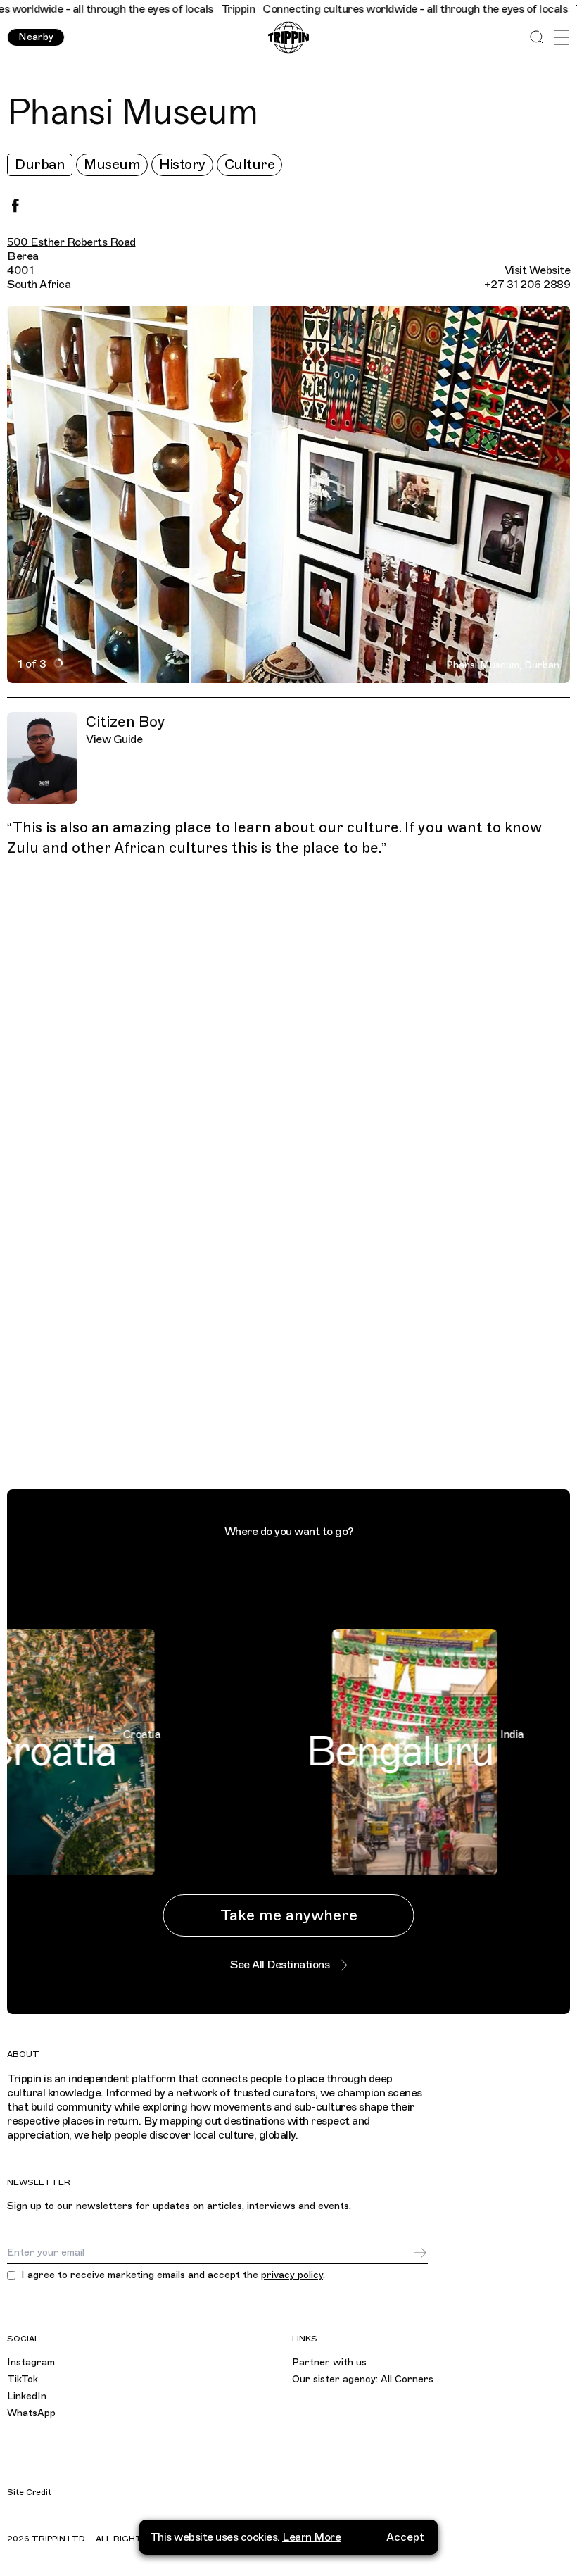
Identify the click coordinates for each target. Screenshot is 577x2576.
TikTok (23, 2379)
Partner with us (329, 2362)
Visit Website (538, 270)
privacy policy (292, 2275)
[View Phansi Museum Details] (297, 1184)
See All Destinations (280, 1965)
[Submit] (420, 2253)
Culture (250, 164)
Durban (40, 164)
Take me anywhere (289, 1915)
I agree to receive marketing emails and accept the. (173, 2275)
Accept (405, 2537)
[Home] (288, 38)
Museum (112, 164)
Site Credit (29, 2492)
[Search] (537, 38)
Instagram (31, 2362)
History (182, 164)
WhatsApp (31, 2413)
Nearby (36, 37)
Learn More (311, 2537)
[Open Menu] (561, 38)
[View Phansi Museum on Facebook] (15, 206)
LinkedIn (27, 2396)
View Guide (114, 739)
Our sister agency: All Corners (363, 2379)
